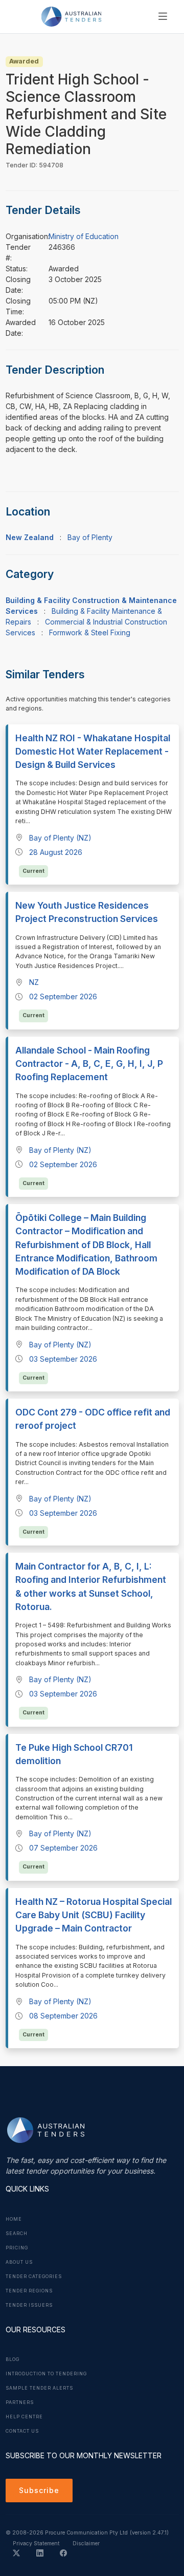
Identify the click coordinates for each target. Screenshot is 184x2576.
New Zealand (30, 537)
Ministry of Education (84, 236)
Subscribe (39, 2490)
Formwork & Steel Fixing (90, 632)
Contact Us (22, 2431)
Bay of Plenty (90, 537)
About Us (19, 2262)
